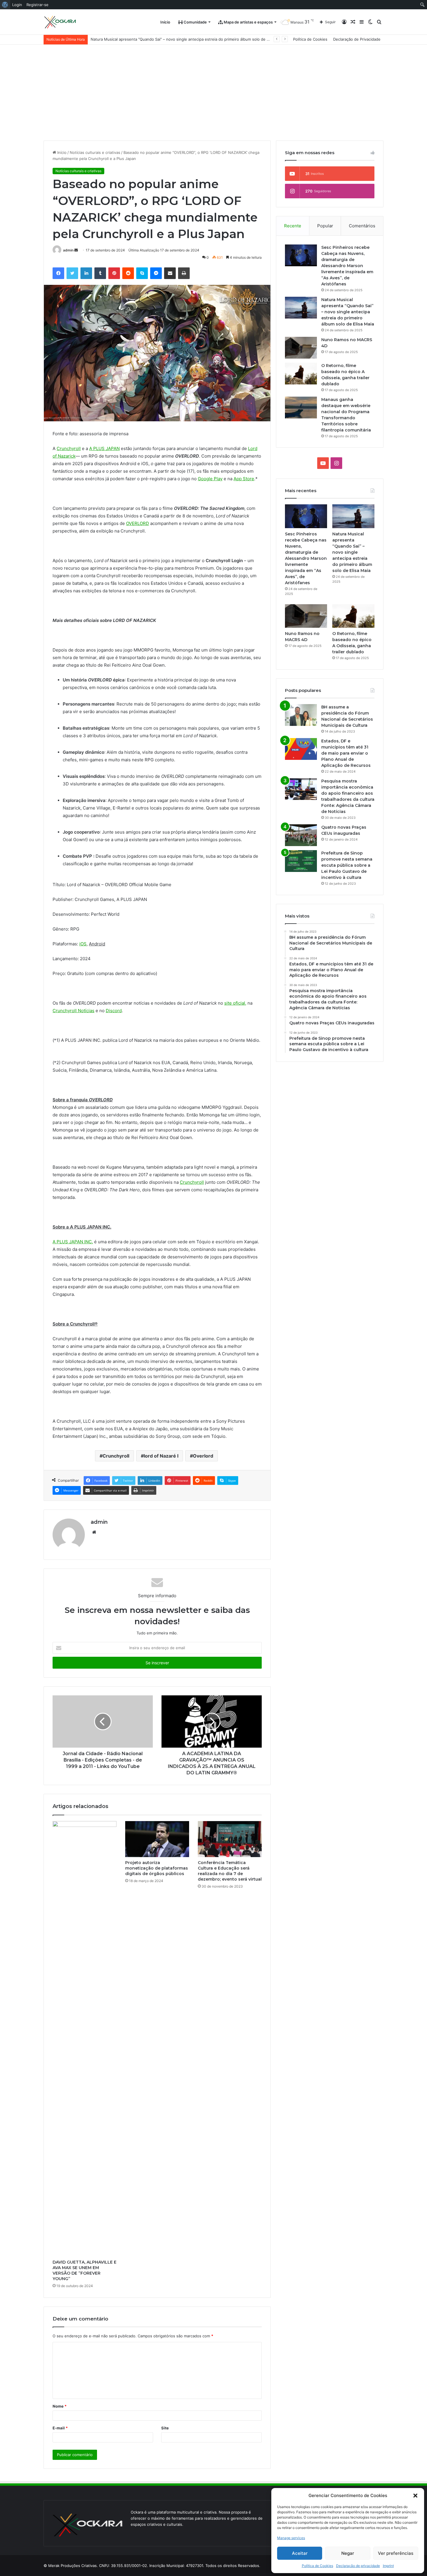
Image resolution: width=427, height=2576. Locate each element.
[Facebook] (58, 273)
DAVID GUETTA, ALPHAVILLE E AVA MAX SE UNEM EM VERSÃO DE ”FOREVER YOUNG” (85, 2270)
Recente (293, 226)
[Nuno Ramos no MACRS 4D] (301, 348)
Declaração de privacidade (358, 2566)
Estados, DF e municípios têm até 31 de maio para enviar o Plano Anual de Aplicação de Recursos (346, 753)
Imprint (388, 2566)
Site (165, 2428)
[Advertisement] (214, 88)
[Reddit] (128, 273)
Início (165, 22)
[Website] (94, 1532)
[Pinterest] (114, 273)
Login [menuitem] (17, 5)
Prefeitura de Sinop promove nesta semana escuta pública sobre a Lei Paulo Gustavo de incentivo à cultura (347, 865)
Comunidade (195, 22)
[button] (415, 2496)
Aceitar (300, 2553)
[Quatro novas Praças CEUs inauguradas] (301, 835)
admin (68, 250)
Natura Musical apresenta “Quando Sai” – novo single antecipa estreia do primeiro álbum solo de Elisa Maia (348, 312)
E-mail (60, 2428)
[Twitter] (72, 273)
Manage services (291, 2538)
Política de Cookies (317, 2566)
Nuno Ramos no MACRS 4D (115, 39)
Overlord (203, 1456)
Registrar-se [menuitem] (37, 5)
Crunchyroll (116, 1456)
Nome (60, 2406)
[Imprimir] (184, 273)
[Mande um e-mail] (76, 250)
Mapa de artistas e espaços (248, 22)
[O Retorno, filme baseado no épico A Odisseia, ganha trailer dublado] (301, 374)
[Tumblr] (100, 273)
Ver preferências (396, 2553)
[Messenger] (156, 273)
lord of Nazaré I (161, 1456)
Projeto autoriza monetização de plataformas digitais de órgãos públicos (157, 1868)
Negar (348, 2553)
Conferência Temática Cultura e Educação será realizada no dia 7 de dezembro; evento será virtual (230, 1871)
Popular (325, 226)
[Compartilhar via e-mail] (170, 273)
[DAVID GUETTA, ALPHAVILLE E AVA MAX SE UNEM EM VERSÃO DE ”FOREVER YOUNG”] (85, 2039)
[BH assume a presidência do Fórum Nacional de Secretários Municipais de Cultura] (301, 715)
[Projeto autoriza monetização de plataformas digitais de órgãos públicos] (157, 1839)
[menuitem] (5, 5)
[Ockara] (60, 22)
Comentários (362, 226)
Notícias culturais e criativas (95, 152)
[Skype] (142, 273)
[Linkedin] (86, 273)
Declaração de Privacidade (357, 39)
